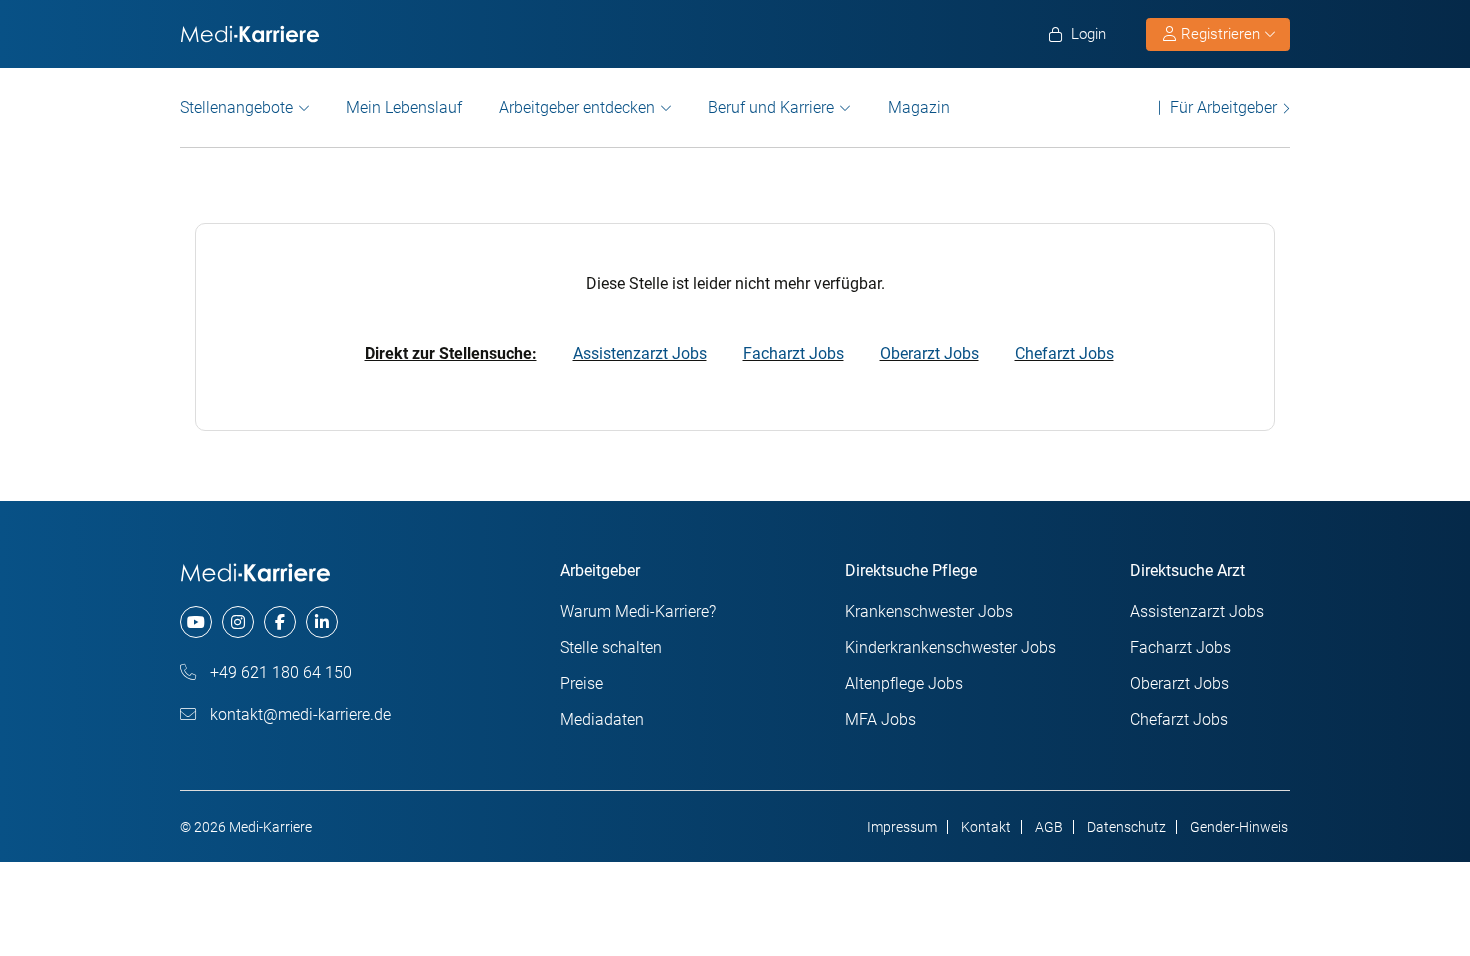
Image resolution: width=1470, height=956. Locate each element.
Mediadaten (602, 719)
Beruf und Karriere (771, 107)
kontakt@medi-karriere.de (298, 714)
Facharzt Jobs (793, 353)
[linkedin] (322, 622)
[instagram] (238, 622)
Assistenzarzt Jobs (640, 353)
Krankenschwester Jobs (929, 611)
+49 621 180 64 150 (279, 672)
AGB (1049, 827)
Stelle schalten (611, 647)
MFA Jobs (880, 719)
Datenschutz (1126, 827)
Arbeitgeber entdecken (577, 107)
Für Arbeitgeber (1223, 107)
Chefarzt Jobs (1064, 353)
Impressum (902, 827)
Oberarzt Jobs (929, 353)
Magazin (919, 107)
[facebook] (280, 622)
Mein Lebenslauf (404, 107)
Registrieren (1220, 34)
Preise (581, 683)
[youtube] (196, 622)
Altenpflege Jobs (904, 683)
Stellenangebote (236, 107)
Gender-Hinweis (1239, 827)
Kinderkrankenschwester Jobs (950, 647)
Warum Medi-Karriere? (638, 611)
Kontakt (986, 827)
